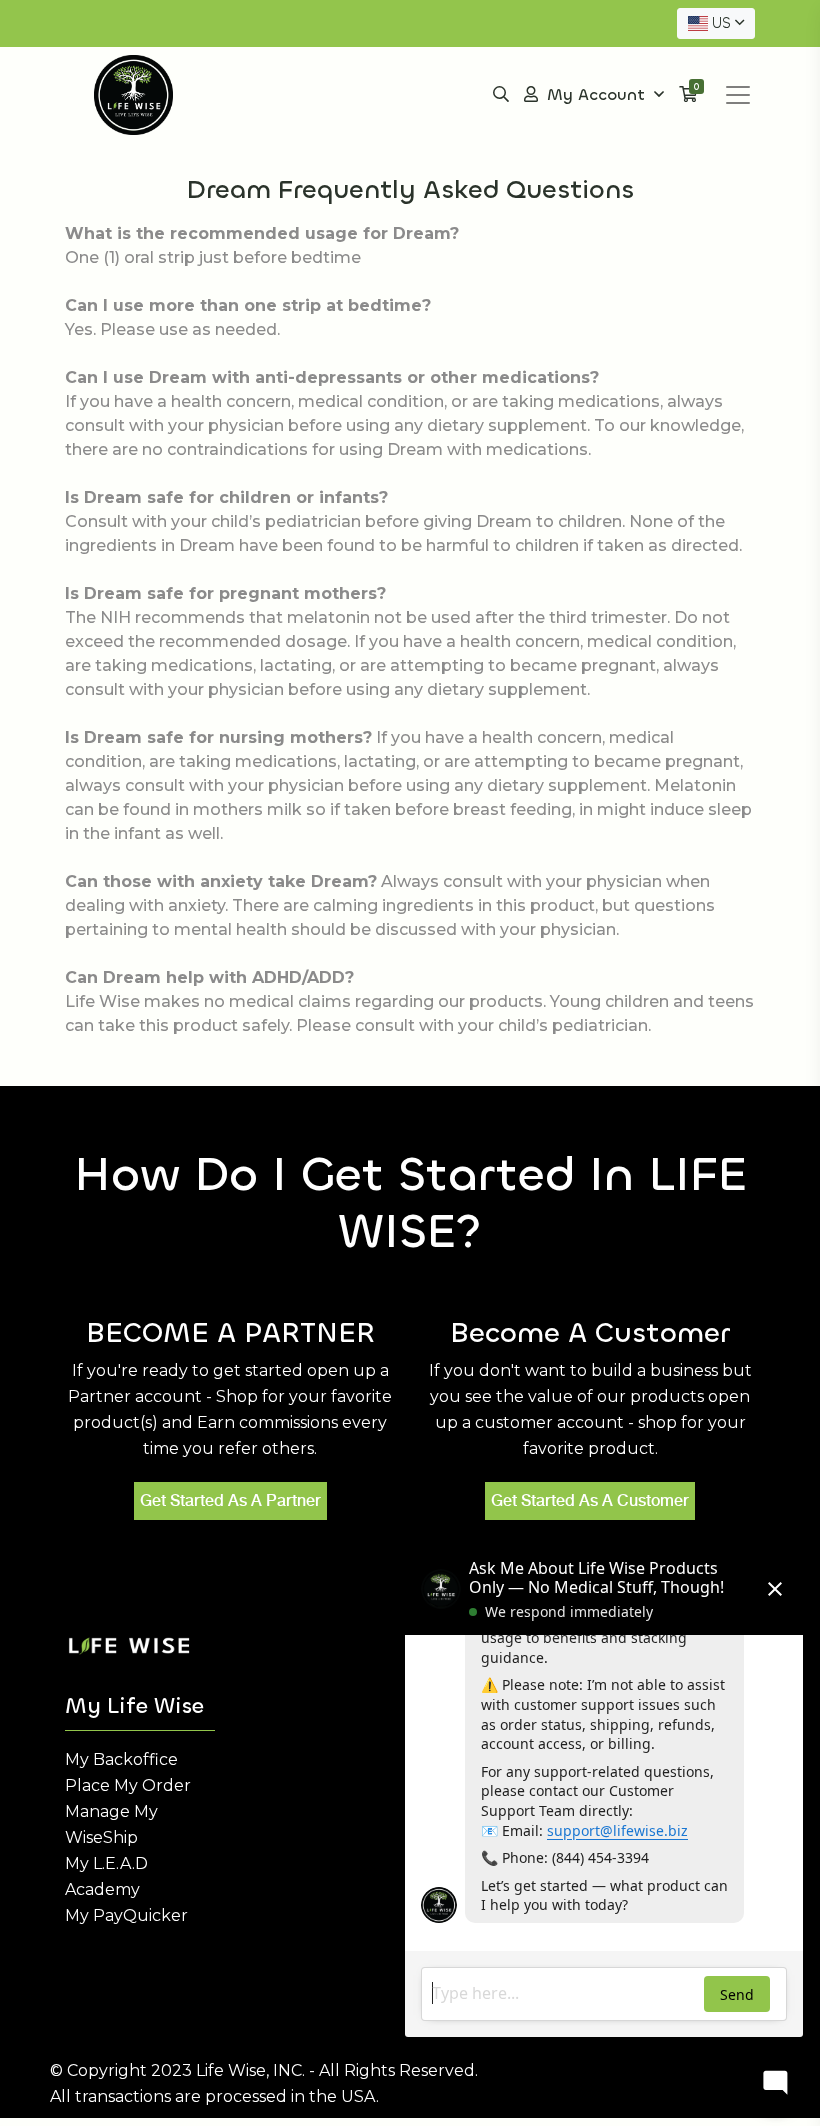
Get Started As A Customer (590, 1500)
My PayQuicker (126, 1915)
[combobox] (716, 23)
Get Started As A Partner (230, 1500)
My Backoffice (121, 1759)
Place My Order (128, 1785)
